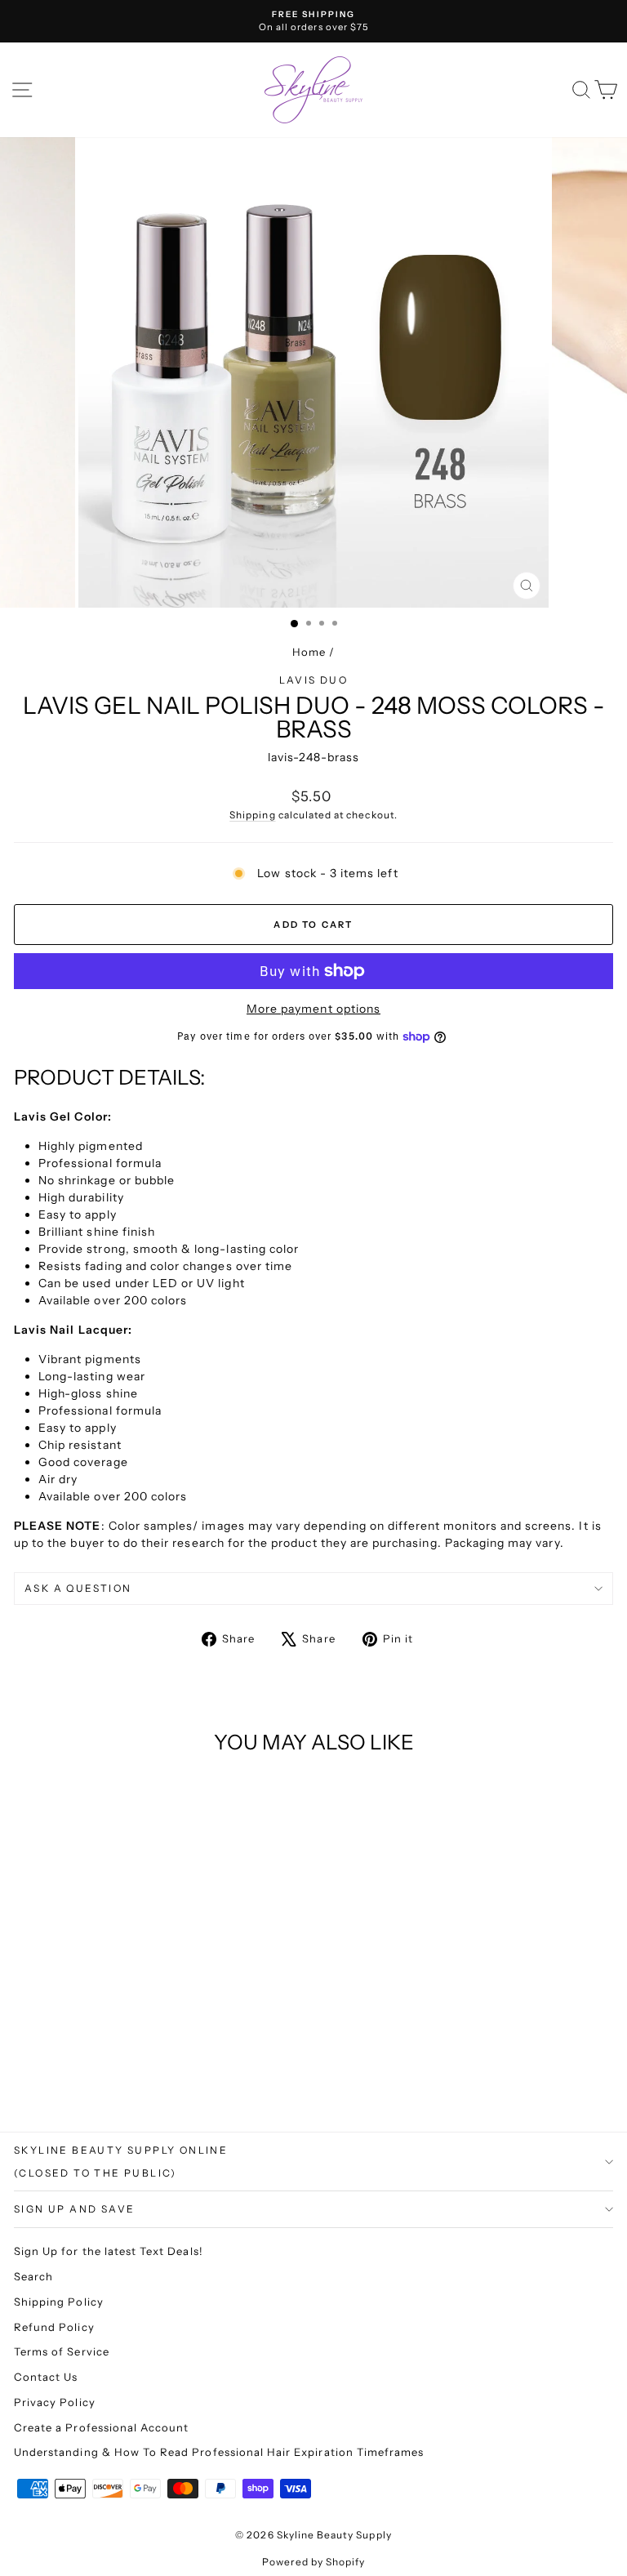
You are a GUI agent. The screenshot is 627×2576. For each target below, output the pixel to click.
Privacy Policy (55, 2402)
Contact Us (46, 2377)
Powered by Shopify (314, 2562)
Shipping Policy (59, 2302)
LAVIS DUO (314, 680)
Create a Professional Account (101, 2427)
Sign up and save (74, 2209)
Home (309, 652)
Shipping (252, 815)
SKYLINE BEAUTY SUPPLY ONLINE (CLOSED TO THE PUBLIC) (121, 2162)
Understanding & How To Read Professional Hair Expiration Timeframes (219, 2452)
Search (33, 2276)
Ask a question (78, 1588)
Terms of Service (62, 2351)
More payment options (313, 1009)
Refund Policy (54, 2327)
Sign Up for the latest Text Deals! (109, 2251)
